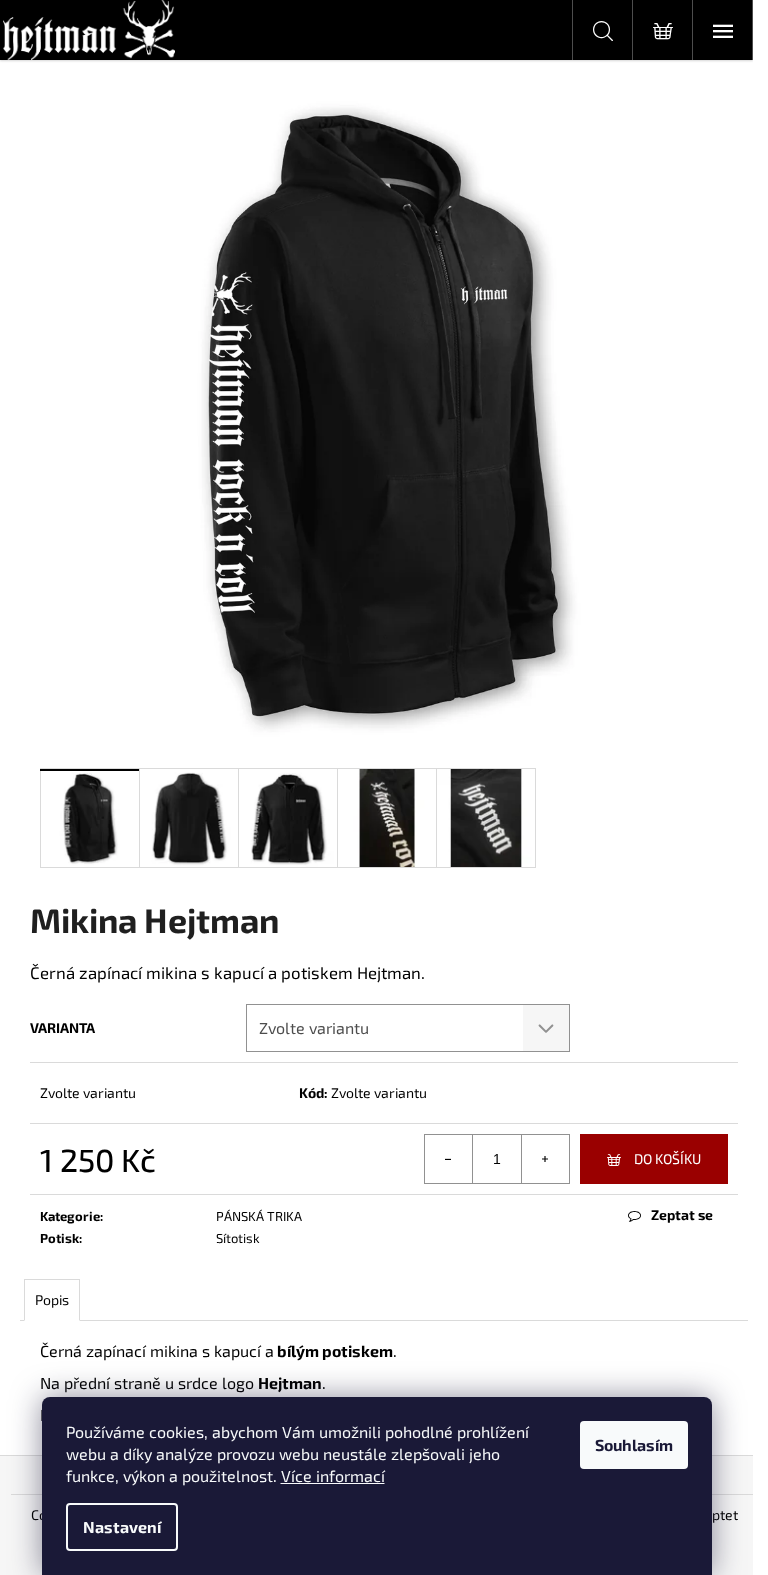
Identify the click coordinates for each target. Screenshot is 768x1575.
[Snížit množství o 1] (449, 1159)
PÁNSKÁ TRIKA (259, 1216)
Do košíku (667, 1158)
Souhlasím (634, 1444)
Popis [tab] (52, 1299)
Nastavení (122, 1526)
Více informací (333, 1475)
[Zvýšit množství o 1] (545, 1159)
